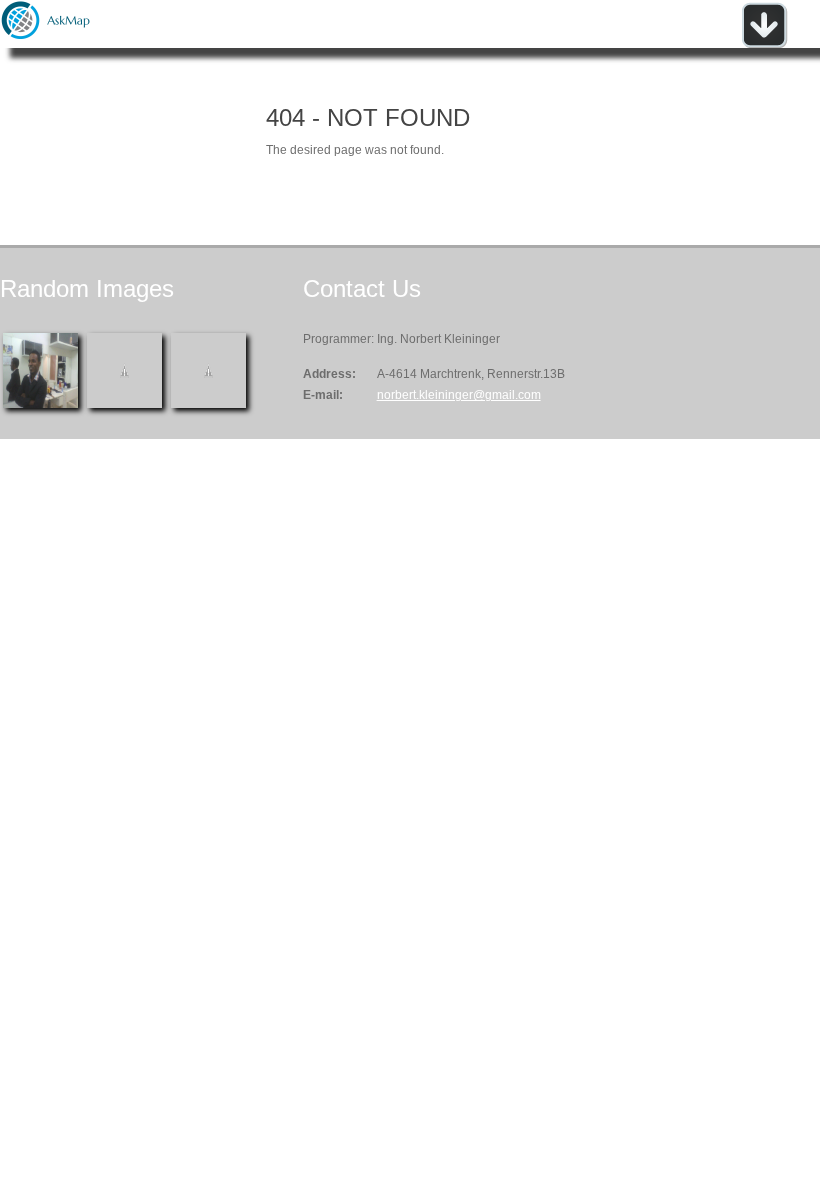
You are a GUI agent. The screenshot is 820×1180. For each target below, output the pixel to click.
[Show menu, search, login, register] (764, 44)
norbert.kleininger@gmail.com (459, 395)
